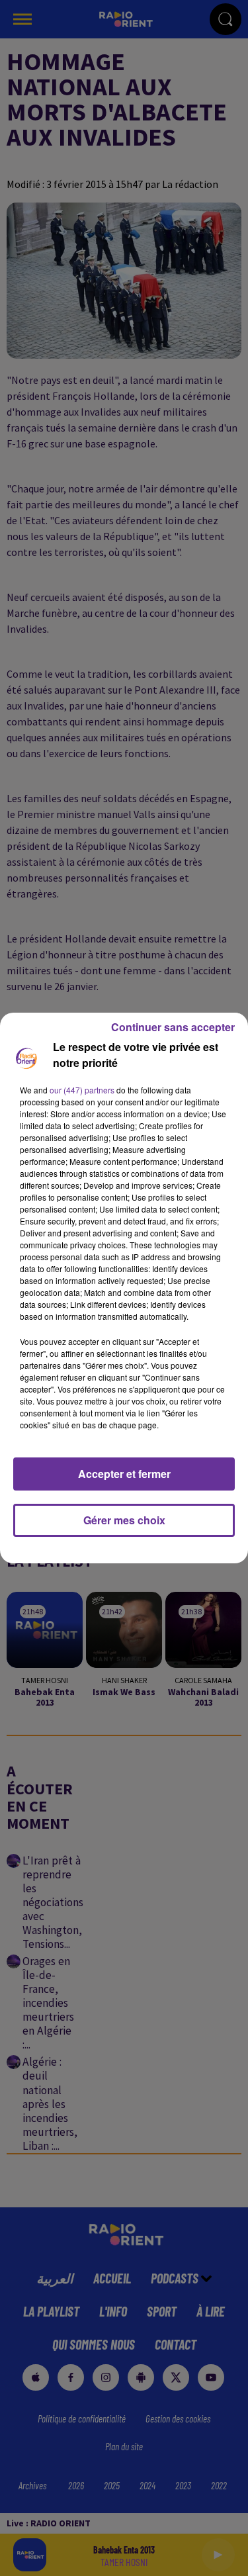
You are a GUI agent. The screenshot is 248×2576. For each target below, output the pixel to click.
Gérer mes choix (124, 1520)
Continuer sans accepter (173, 1027)
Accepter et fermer (124, 1474)
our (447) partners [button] (82, 1090)
